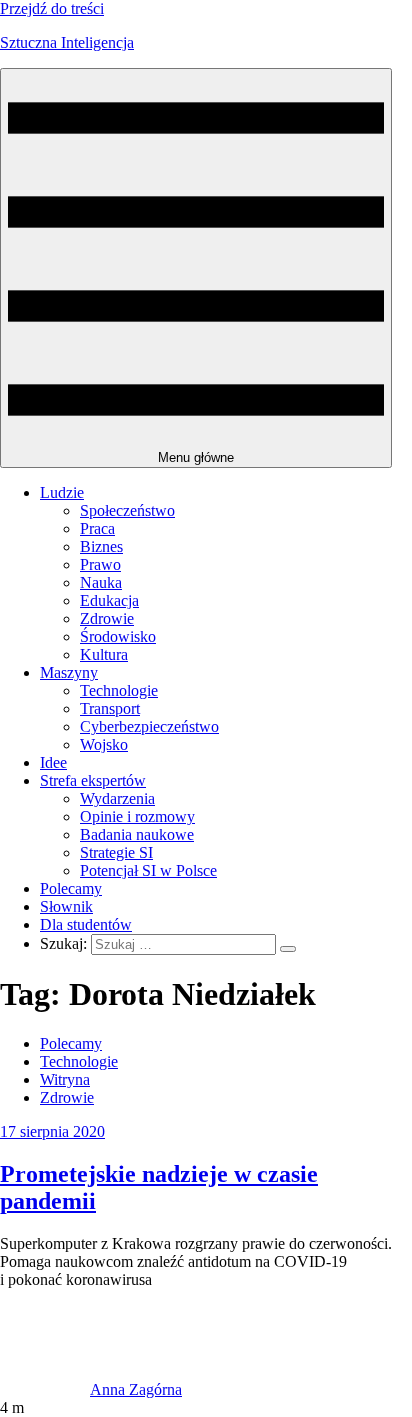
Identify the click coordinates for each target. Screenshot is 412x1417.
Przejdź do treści (52, 8)
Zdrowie (107, 618)
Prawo (100, 564)
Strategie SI (116, 852)
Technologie (119, 690)
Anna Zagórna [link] (136, 1389)
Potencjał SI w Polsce (148, 870)
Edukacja (109, 600)
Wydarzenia (117, 798)
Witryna (65, 1079)
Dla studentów (86, 924)
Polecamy (71, 888)
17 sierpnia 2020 (52, 1131)
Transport (110, 708)
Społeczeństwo (127, 510)
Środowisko (118, 636)
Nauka (101, 582)
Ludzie (62, 492)
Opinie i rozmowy (137, 816)
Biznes (101, 546)
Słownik (66, 906)
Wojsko (104, 744)
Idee (53, 762)
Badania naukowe (137, 834)
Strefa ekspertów (93, 780)
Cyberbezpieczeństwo (149, 726)
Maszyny (69, 672)
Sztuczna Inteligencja (67, 42)
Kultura (104, 654)
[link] (45, 1389)
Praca (97, 528)
